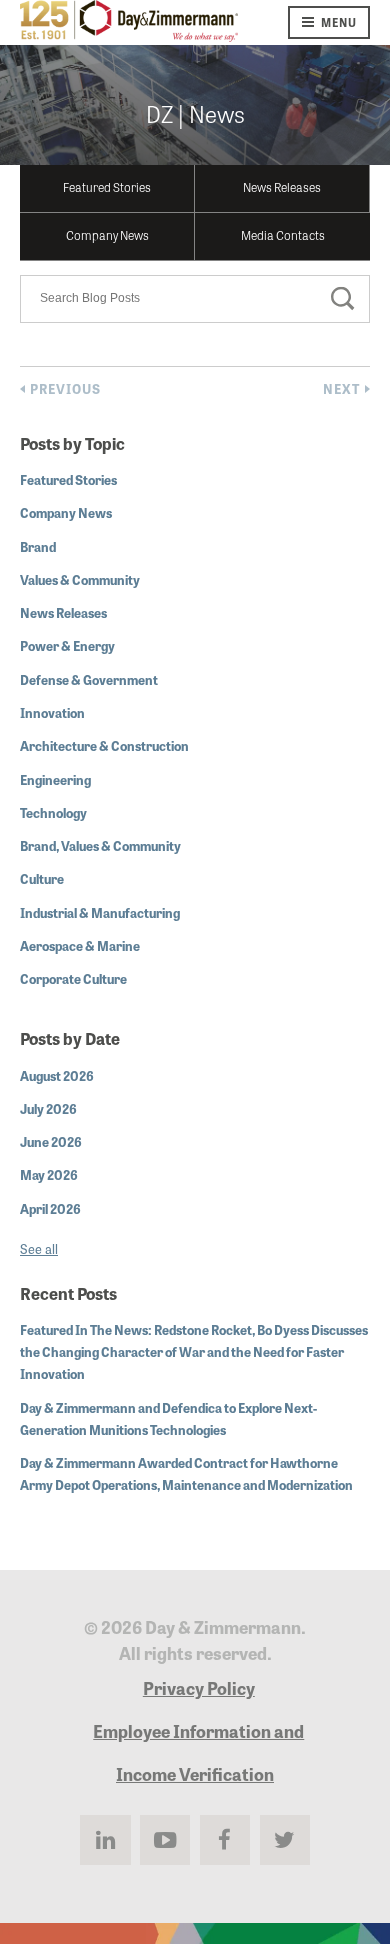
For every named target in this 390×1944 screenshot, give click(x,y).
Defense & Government (89, 679)
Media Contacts (283, 235)
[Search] (343, 301)
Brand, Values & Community (100, 845)
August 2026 (57, 1075)
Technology (53, 812)
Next (341, 389)
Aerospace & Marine (80, 945)
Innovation (52, 712)
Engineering (55, 779)
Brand (38, 546)
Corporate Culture (73, 978)
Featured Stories (107, 187)
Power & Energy (67, 645)
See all (39, 1248)
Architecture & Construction (104, 745)
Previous (65, 389)
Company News (107, 235)
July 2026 (48, 1108)
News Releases (282, 187)
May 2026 (49, 1174)
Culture (42, 878)
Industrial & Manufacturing (100, 912)
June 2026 (51, 1141)
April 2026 (50, 1208)
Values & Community (80, 579)
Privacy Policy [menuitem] (199, 1687)
